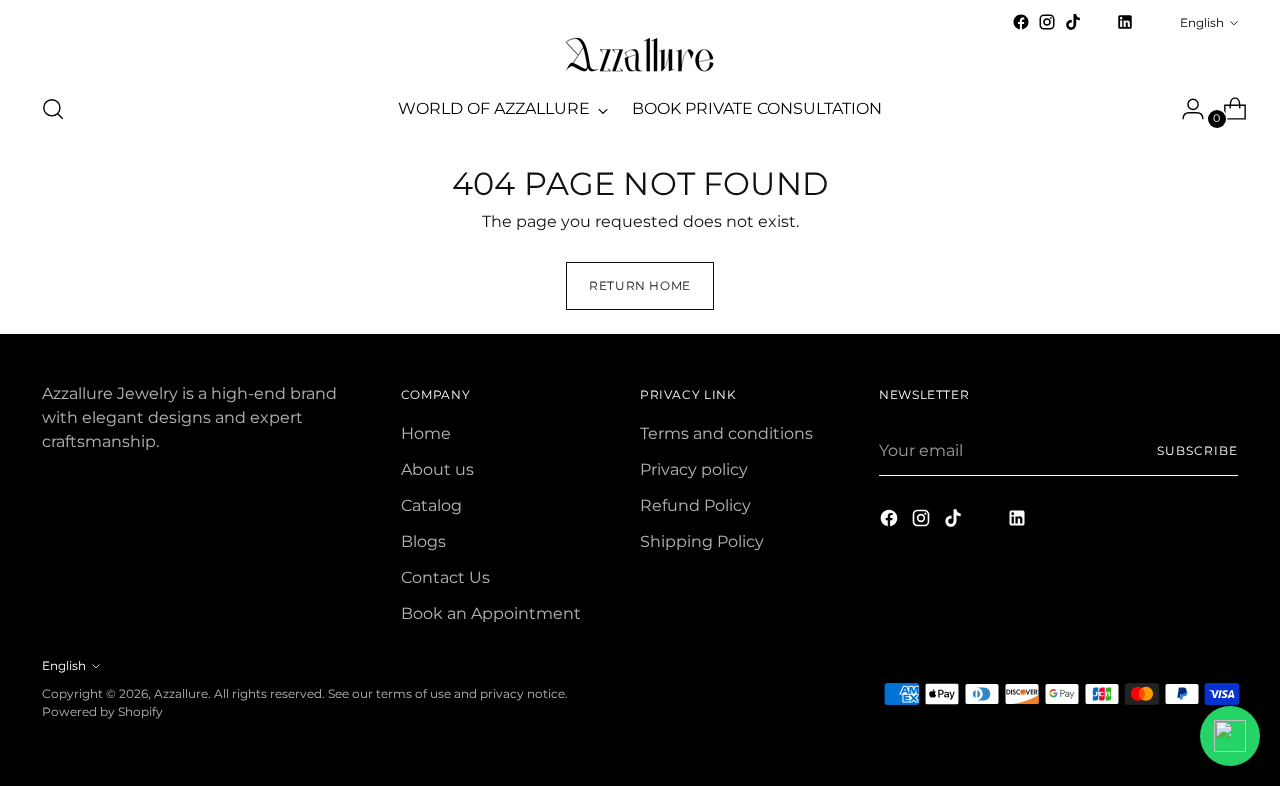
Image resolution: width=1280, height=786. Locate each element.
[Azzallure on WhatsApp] (1151, 22)
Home (426, 433)
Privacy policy (694, 469)
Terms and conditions (726, 433)
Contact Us (445, 577)
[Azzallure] (640, 55)
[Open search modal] (53, 109)
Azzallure (181, 693)
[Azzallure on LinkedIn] (1125, 22)
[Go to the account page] (1185, 109)
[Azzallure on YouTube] (1099, 28)
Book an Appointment (491, 613)
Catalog (431, 505)
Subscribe (1197, 450)
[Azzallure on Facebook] (1021, 22)
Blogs (423, 541)
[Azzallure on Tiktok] (1073, 22)
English (1202, 22)
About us (437, 469)
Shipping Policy (702, 541)
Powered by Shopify (102, 711)
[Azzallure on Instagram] (1047, 22)
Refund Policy (695, 505)
